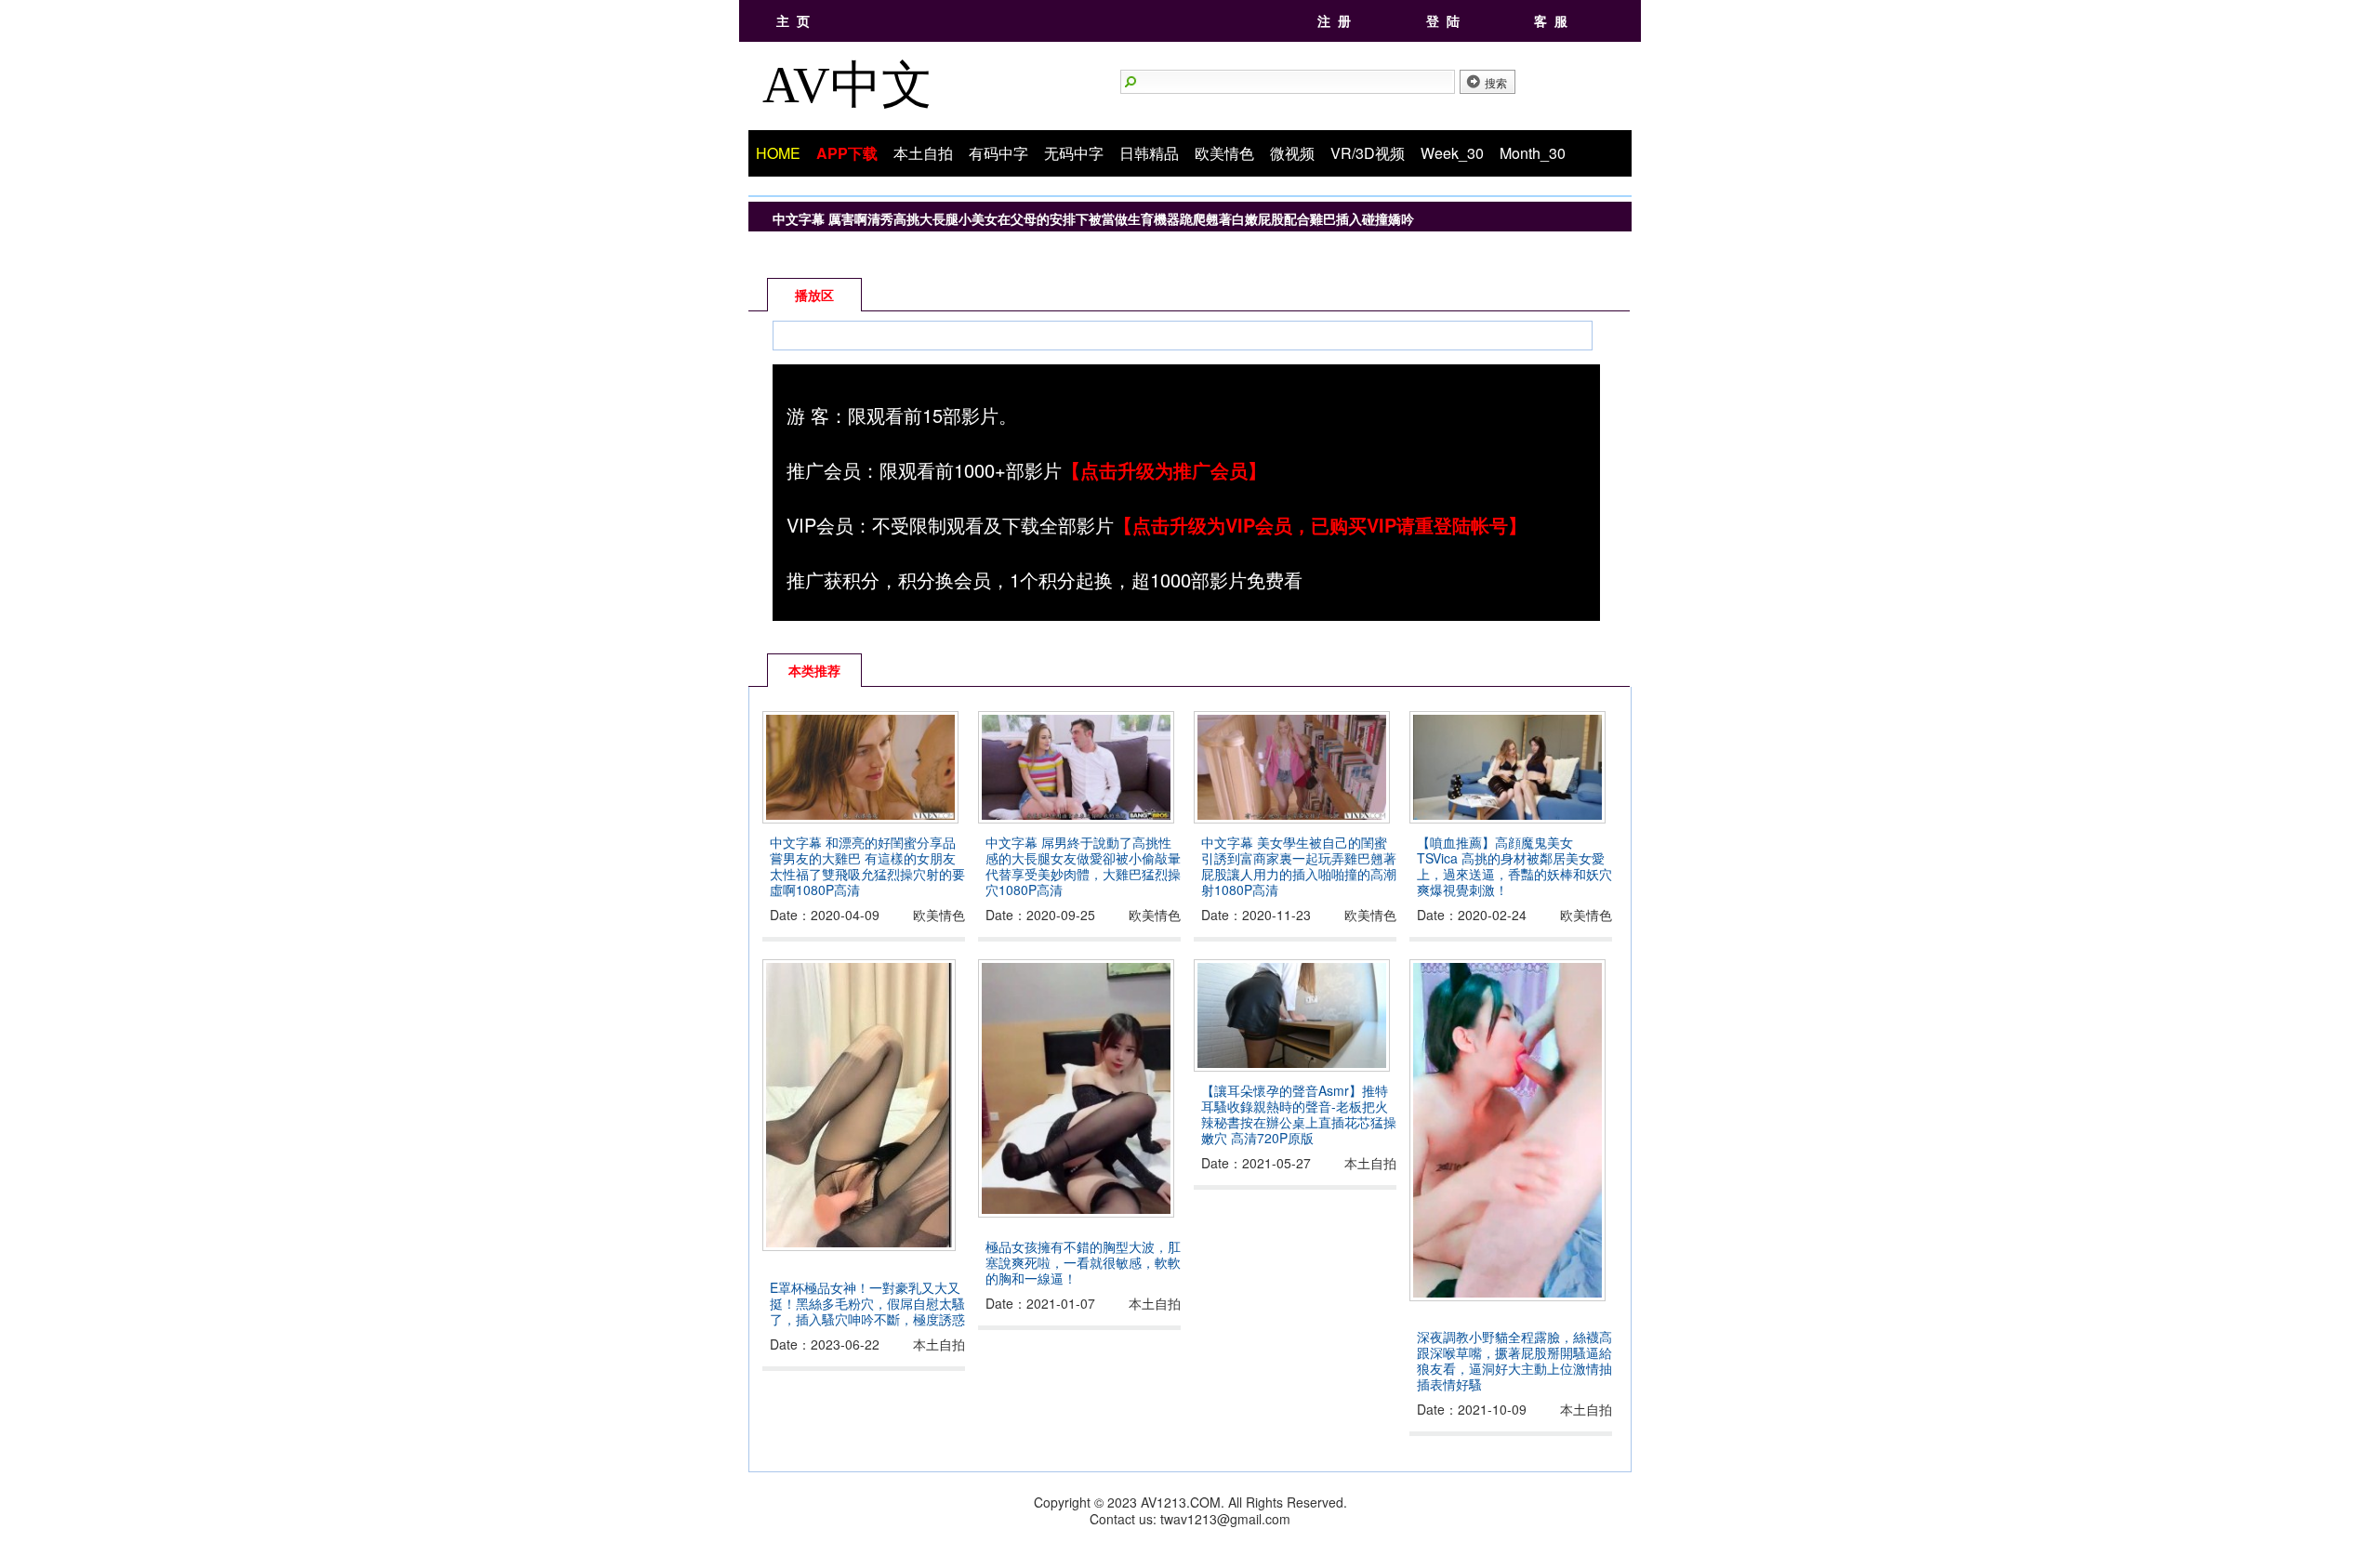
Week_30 (1452, 153)
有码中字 (998, 153)
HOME (778, 153)
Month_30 (1533, 153)
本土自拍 (923, 153)
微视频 (1292, 153)
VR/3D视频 (1368, 153)
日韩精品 (1149, 153)
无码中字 (1074, 153)
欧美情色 (1224, 153)
